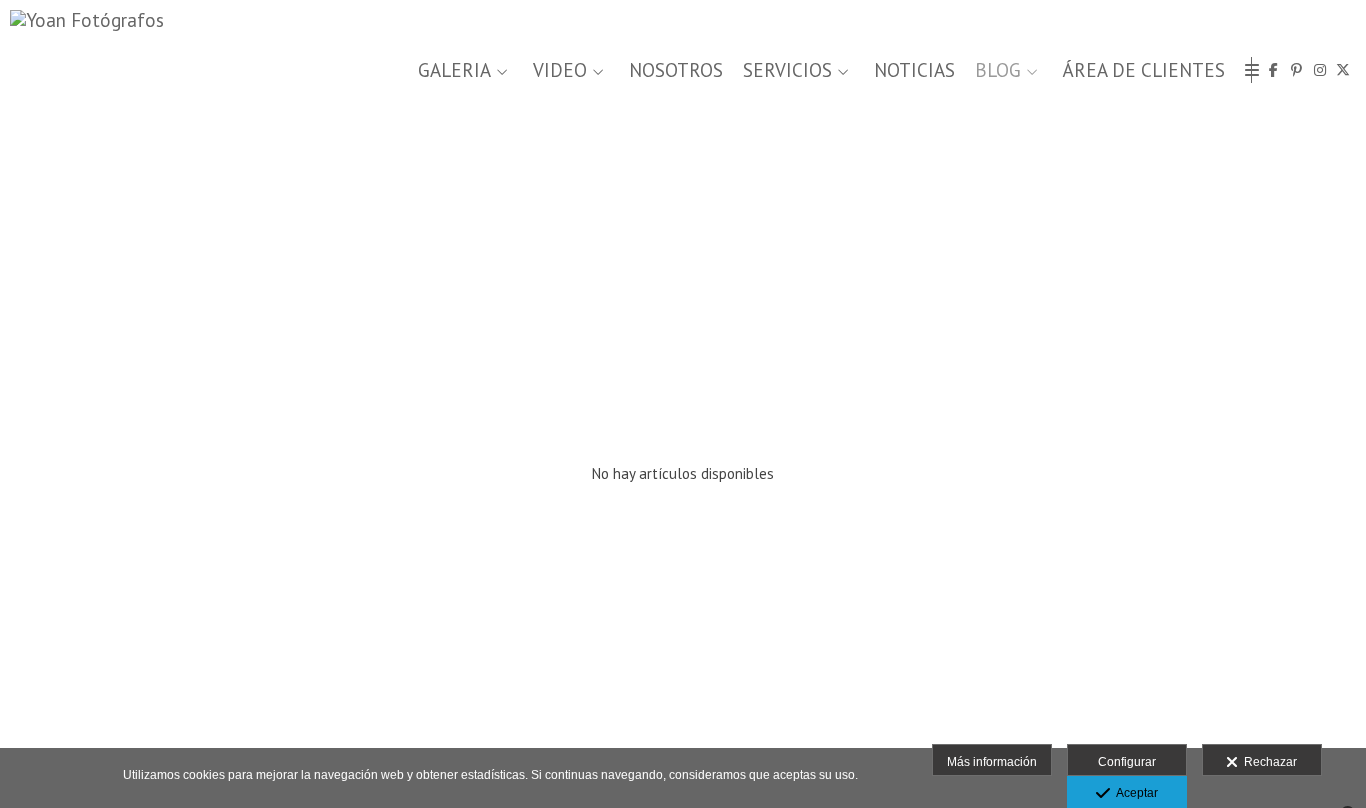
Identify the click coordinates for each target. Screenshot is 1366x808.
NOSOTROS (676, 70)
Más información (992, 762)
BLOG (998, 70)
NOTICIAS (914, 70)
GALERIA (454, 70)
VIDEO (560, 70)
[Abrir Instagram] (1320, 70)
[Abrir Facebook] (1274, 70)
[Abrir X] (1343, 70)
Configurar (1127, 762)
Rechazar (1267, 762)
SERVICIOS (787, 70)
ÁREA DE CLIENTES (1144, 70)
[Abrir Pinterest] (1297, 70)
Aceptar (1134, 793)
